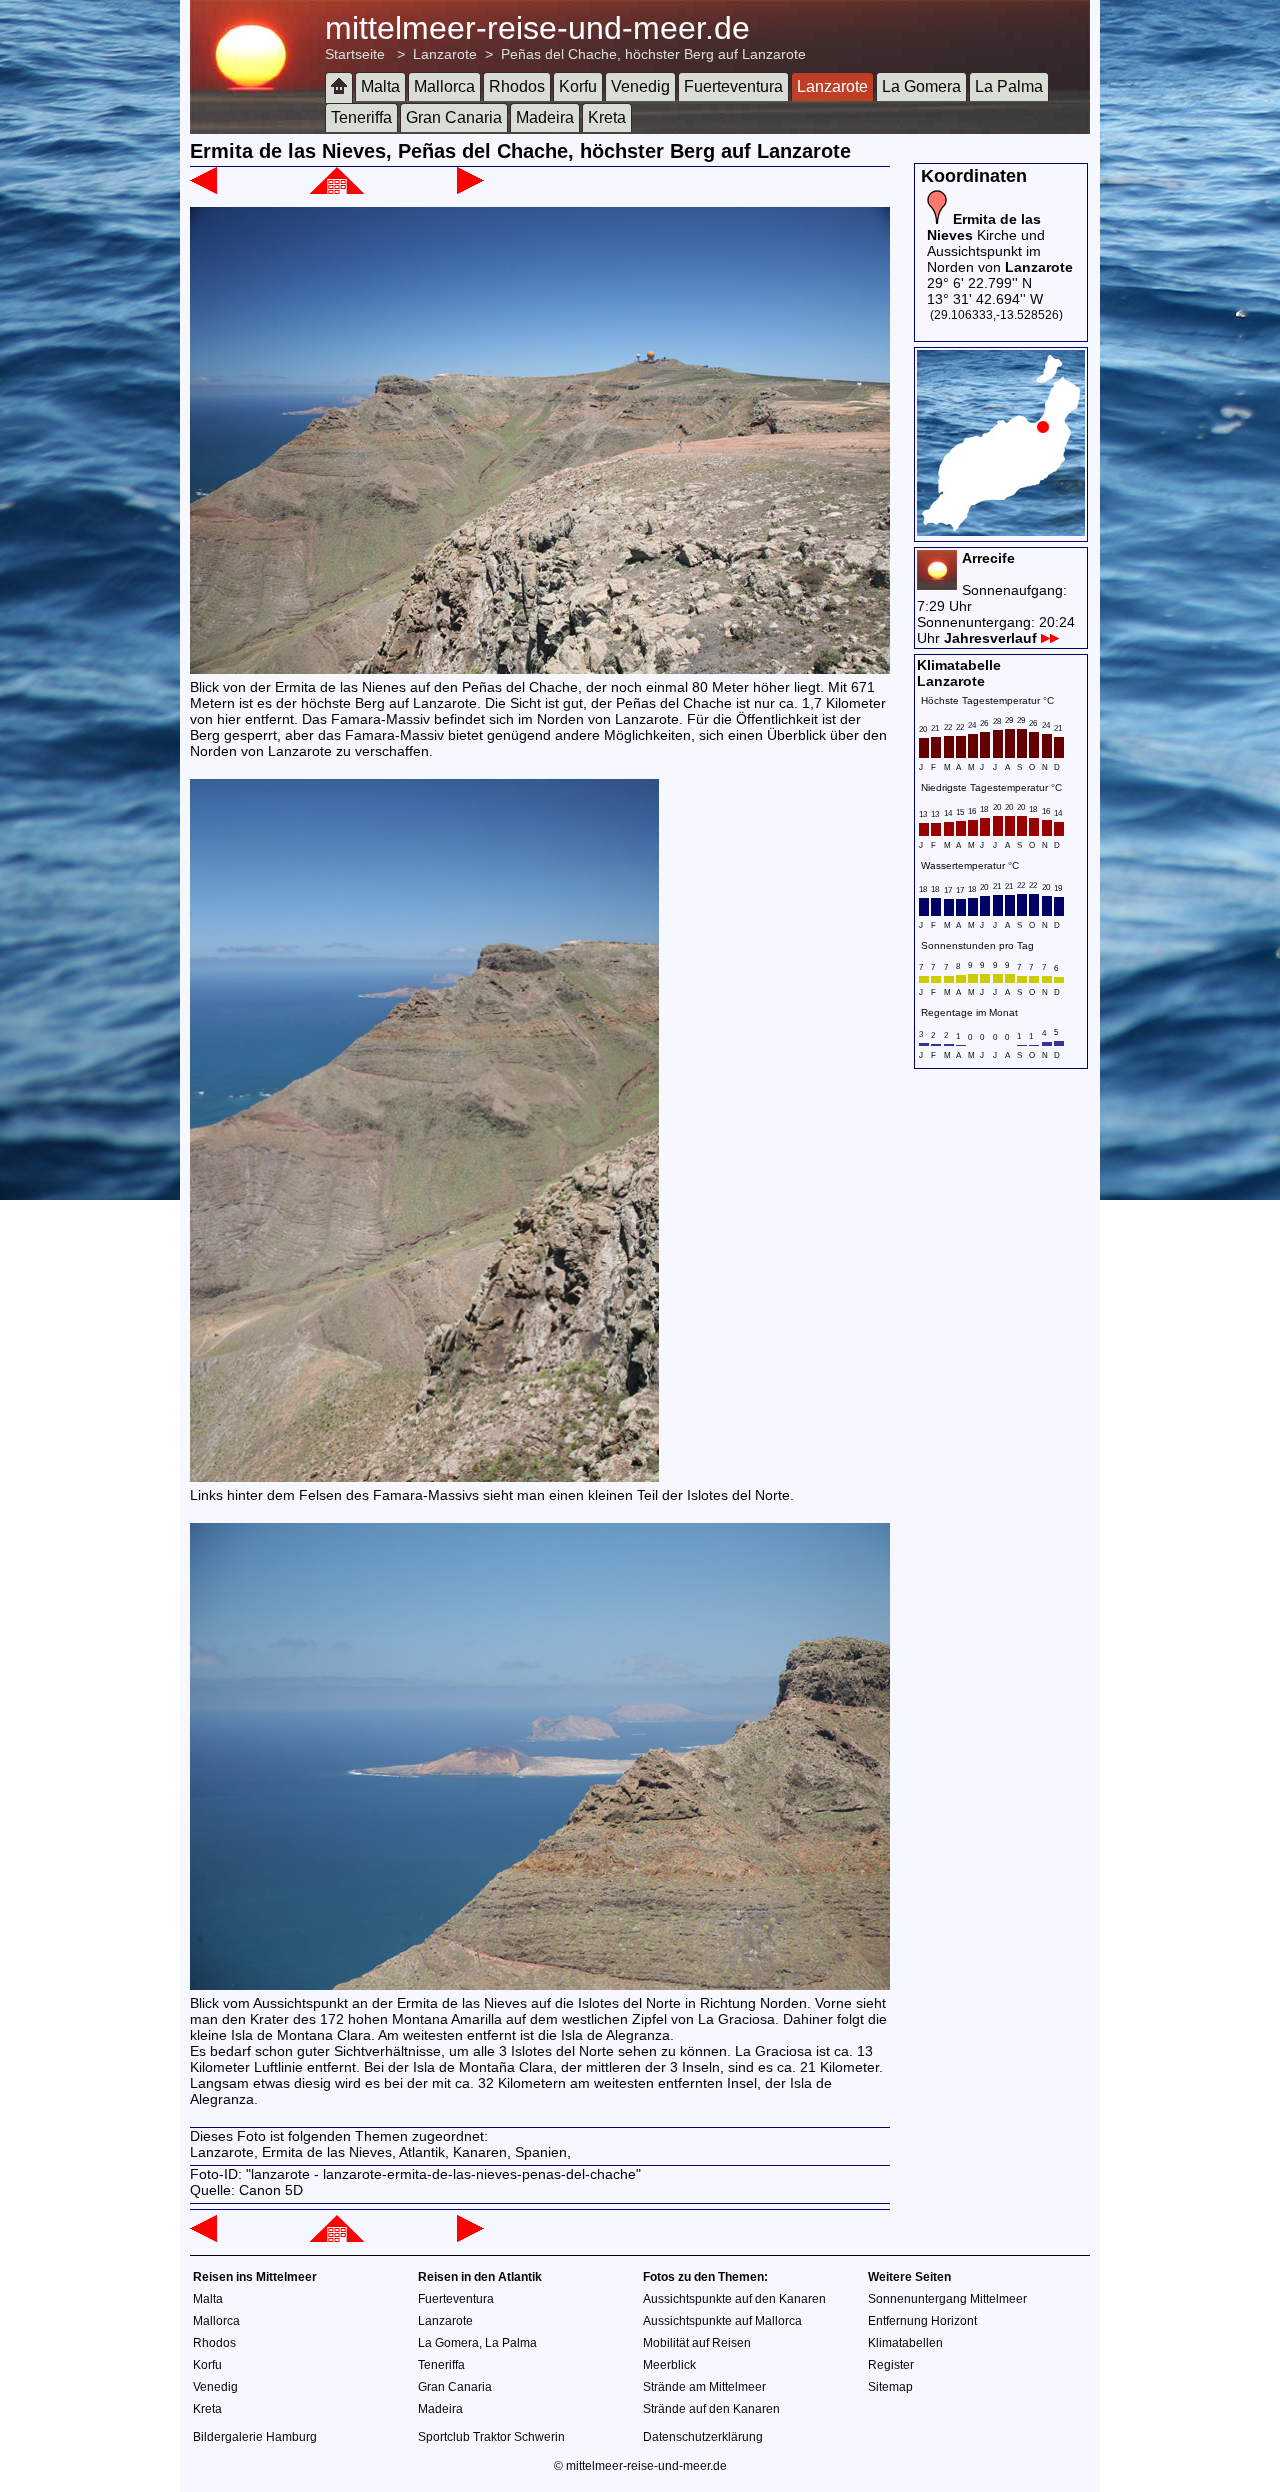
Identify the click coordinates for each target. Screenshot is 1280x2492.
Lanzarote (445, 54)
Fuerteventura (733, 86)
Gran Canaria (454, 117)
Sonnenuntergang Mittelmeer (947, 2299)
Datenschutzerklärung (703, 2437)
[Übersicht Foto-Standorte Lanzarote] (1001, 531)
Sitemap (890, 2387)
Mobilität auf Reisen (697, 2343)
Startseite (355, 54)
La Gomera (921, 86)
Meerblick (669, 2365)
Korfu (578, 86)
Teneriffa (361, 117)
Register (891, 2365)
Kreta (607, 117)
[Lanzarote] (337, 189)
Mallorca (444, 86)
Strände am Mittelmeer (704, 2387)
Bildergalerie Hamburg (255, 2437)
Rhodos (517, 86)
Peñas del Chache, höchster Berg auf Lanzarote (653, 54)
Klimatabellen (905, 2343)
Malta (380, 86)
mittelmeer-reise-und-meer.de (537, 28)
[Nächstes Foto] (470, 189)
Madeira (545, 117)
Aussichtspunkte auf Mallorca (722, 2321)
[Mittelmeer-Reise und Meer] (339, 87)
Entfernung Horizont (922, 2321)
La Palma (1009, 86)
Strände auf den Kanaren (711, 2409)
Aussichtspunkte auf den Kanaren (734, 2299)
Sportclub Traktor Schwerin (491, 2437)
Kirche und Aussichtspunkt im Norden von (1000, 243)
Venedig (640, 86)
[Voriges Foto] (203, 189)
